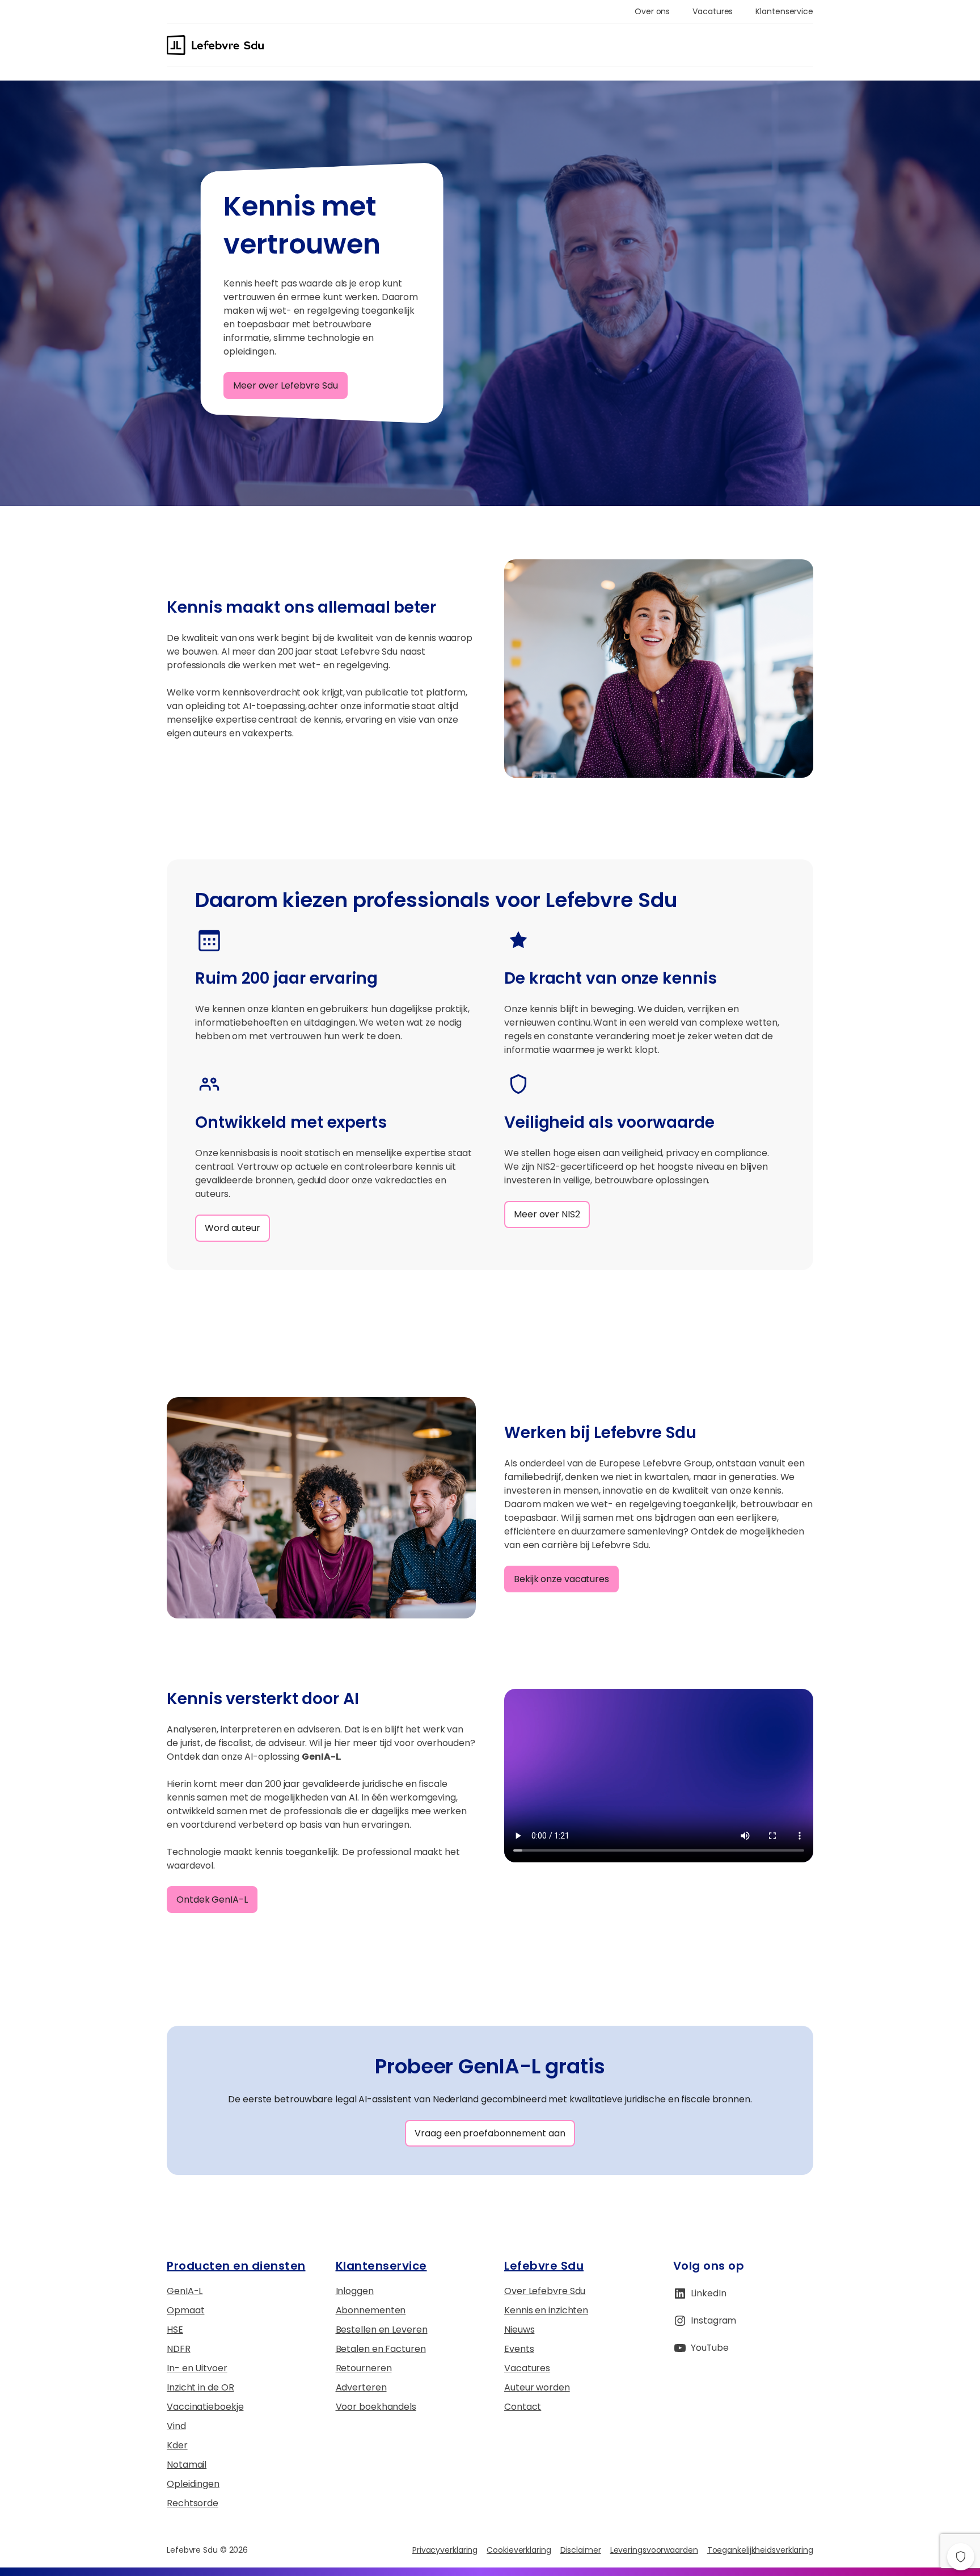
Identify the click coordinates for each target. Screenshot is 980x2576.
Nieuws (519, 2330)
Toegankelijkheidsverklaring (760, 2550)
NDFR (179, 2349)
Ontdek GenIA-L (212, 1900)
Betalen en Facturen (381, 2349)
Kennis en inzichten (546, 2310)
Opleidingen (193, 2484)
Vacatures (527, 2368)
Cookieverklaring (519, 2550)
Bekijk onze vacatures (561, 1579)
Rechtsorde (193, 2503)
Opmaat (185, 2310)
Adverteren (361, 2387)
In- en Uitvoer (197, 2368)
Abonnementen (371, 2310)
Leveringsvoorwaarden (654, 2550)
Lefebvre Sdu (544, 2266)
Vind (176, 2426)
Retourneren (364, 2368)
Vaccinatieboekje (205, 2407)
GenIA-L (185, 2291)
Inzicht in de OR (200, 2387)
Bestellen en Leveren (382, 2330)
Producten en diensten (236, 2266)
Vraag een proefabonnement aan (490, 2133)
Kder (177, 2445)
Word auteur (233, 1228)
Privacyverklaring (445, 2550)
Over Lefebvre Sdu (545, 2291)
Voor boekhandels (376, 2407)
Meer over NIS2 (547, 1214)
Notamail (187, 2465)
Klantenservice (381, 2266)
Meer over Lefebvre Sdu (286, 385)
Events (519, 2349)
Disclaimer (581, 2550)
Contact (523, 2407)
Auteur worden (537, 2387)
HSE (175, 2330)
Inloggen (355, 2291)
